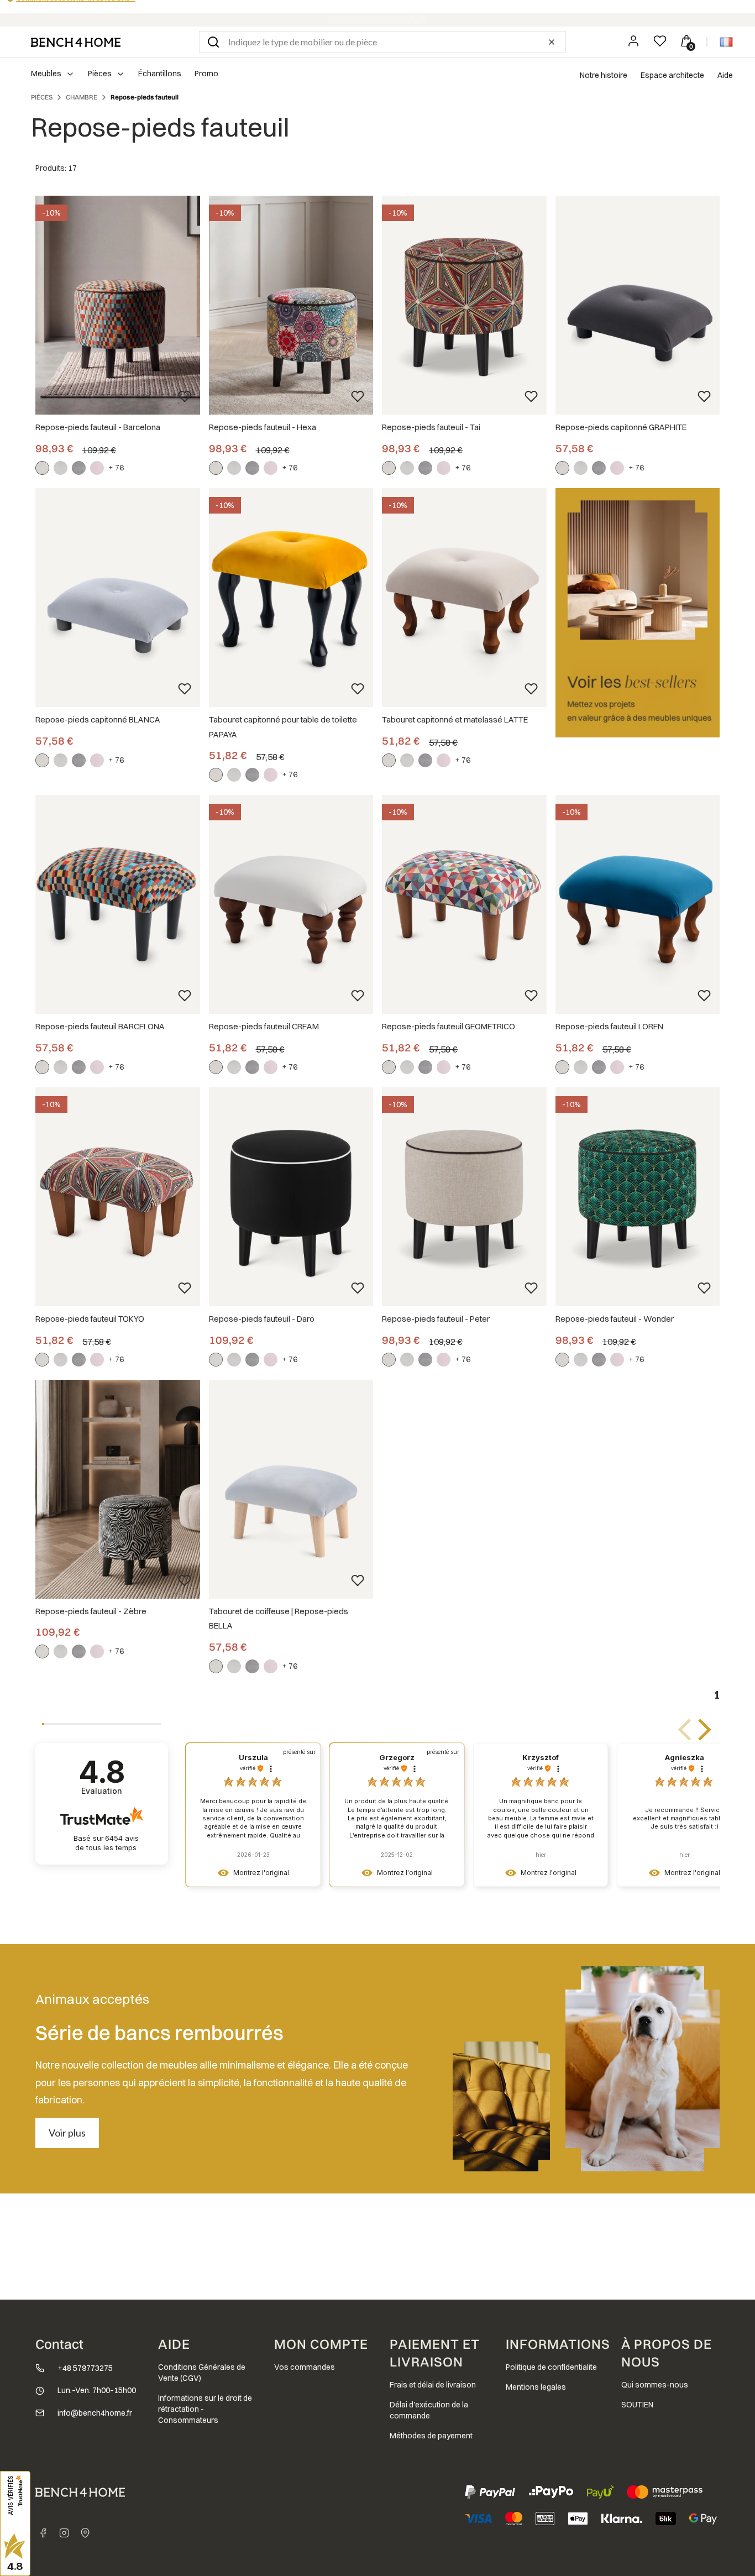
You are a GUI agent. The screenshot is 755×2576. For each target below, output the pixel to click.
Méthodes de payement (431, 2436)
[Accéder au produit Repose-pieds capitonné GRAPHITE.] (638, 305)
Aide (725, 75)
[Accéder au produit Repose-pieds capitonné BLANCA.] (118, 598)
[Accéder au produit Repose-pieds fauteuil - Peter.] (464, 1197)
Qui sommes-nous (655, 2385)
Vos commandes (305, 2367)
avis (107, 1843)
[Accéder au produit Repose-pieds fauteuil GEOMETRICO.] (464, 905)
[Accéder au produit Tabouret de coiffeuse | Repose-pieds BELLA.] (291, 1489)
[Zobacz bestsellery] (638, 613)
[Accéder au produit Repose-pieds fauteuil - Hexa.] (291, 305)
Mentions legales (536, 2387)
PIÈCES (42, 97)
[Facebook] (43, 2533)
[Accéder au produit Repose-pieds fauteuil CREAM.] (291, 905)
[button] (213, 42)
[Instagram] (64, 2533)
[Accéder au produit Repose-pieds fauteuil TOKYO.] (118, 1197)
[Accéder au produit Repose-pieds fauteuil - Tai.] (464, 305)
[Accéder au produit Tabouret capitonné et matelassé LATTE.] (464, 598)
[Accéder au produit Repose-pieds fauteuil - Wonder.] (638, 1197)
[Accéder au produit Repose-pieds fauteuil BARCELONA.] (118, 905)
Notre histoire (604, 75)
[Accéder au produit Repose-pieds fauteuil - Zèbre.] (118, 1489)
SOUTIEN (637, 2405)
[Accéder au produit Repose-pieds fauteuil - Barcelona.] (118, 305)
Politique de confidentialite (551, 2367)
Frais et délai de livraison (433, 2385)
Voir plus (67, 2133)
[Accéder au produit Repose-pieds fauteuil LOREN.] (638, 905)
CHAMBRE (82, 97)
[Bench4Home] (85, 2533)
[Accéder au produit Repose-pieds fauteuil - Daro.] (291, 1197)
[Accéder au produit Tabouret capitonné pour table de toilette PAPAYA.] (291, 598)
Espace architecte (672, 75)
